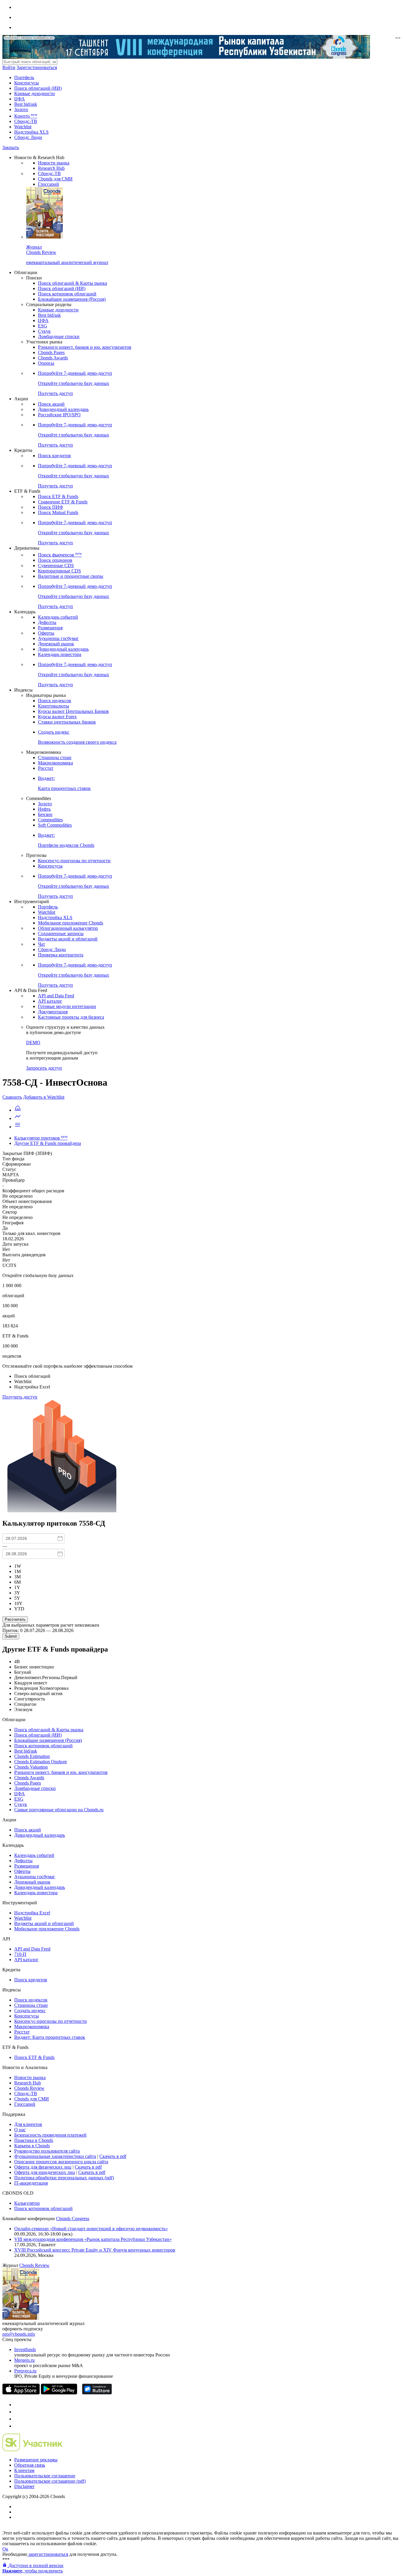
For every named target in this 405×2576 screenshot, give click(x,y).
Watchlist (23, 127)
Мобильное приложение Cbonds (71, 923)
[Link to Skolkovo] (32, 2450)
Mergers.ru (24, 2360)
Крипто (26, 116)
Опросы (46, 363)
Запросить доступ (44, 1068)
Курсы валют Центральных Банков (73, 711)
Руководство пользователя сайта (47, 2151)
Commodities (50, 820)
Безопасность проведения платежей (50, 2135)
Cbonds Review (29, 2088)
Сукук (44, 331)
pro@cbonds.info (19, 2334)
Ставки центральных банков (67, 722)
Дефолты (47, 622)
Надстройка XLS (31, 132)
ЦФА (20, 99)
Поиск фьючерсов (60, 555)
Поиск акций (51, 404)
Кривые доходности (35, 93)
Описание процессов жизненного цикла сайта (61, 2162)
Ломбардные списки (59, 336)
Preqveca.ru (25, 2371)
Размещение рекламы (36, 2460)
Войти (9, 67)
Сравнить (12, 1097)
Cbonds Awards (53, 358)
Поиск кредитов (54, 456)
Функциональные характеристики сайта (55, 2156)
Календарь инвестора (60, 654)
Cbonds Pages (51, 352)
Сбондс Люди (28, 137)
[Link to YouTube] (17, 2412)
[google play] (59, 2393)
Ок (5, 2549)
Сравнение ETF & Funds (63, 502)
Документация (53, 1012)
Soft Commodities (55, 825)
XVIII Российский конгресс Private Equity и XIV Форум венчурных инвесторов (95, 2250)
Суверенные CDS (56, 565)
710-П (20, 1954)
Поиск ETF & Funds (58, 496)
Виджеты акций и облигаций (68, 939)
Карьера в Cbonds (32, 2146)
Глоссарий (48, 184)
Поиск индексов (55, 701)
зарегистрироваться (48, 2554)
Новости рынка (54, 163)
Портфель (24, 77)
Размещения (50, 628)
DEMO (33, 1043)
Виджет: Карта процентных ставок (50, 2037)
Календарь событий (58, 617)
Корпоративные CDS (59, 571)
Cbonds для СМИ (55, 179)
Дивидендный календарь (63, 409)
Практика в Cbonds (34, 2140)
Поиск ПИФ (51, 507)
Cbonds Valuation (31, 1767)
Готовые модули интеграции (67, 1006)
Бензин (45, 814)
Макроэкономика (55, 763)
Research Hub (51, 168)
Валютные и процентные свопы (71, 576)
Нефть (44, 809)
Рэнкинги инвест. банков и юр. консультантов (85, 347)
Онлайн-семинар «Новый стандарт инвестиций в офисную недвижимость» (91, 2229)
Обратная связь (30, 2465)
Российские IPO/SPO (59, 415)
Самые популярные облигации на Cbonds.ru (59, 1810)
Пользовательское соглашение (45, 2476)
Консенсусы (27, 83)
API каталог (50, 1001)
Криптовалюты (54, 706)
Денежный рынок (56, 644)
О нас (20, 2130)
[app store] (21, 2393)
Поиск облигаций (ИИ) (38, 88)
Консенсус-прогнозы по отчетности (74, 861)
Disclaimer (24, 2486)
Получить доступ (20, 1397)
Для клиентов (28, 2124)
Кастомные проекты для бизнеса (71, 1017)
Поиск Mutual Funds (58, 512)
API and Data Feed (56, 996)
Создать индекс (30, 2011)
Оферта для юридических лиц (45, 2172)
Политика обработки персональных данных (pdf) (64, 2178)
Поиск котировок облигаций (67, 294)
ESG (43, 326)
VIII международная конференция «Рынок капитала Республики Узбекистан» (93, 2239)
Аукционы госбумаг (58, 638)
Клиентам (24, 2470)
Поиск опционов (55, 560)
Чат (42, 944)
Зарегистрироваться (37, 67)
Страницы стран (55, 757)
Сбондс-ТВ (26, 121)
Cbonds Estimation (32, 1756)
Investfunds (25, 2349)
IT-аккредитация (31, 2183)
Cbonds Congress (73, 2219)
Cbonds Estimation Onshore (41, 1762)
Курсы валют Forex (57, 717)
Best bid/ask (26, 104)
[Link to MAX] (17, 2426)
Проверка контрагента (61, 955)
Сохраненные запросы (61, 933)
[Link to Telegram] (17, 2405)
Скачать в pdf (113, 2156)
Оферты (46, 633)
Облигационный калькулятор (68, 928)
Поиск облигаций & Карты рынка (72, 283)
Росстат (46, 768)
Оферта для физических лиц (43, 2167)
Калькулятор (27, 2203)
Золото (21, 109)
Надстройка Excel (32, 1913)
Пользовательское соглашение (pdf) (50, 2481)
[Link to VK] (17, 2419)
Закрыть (11, 147)
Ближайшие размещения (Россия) (72, 299)
